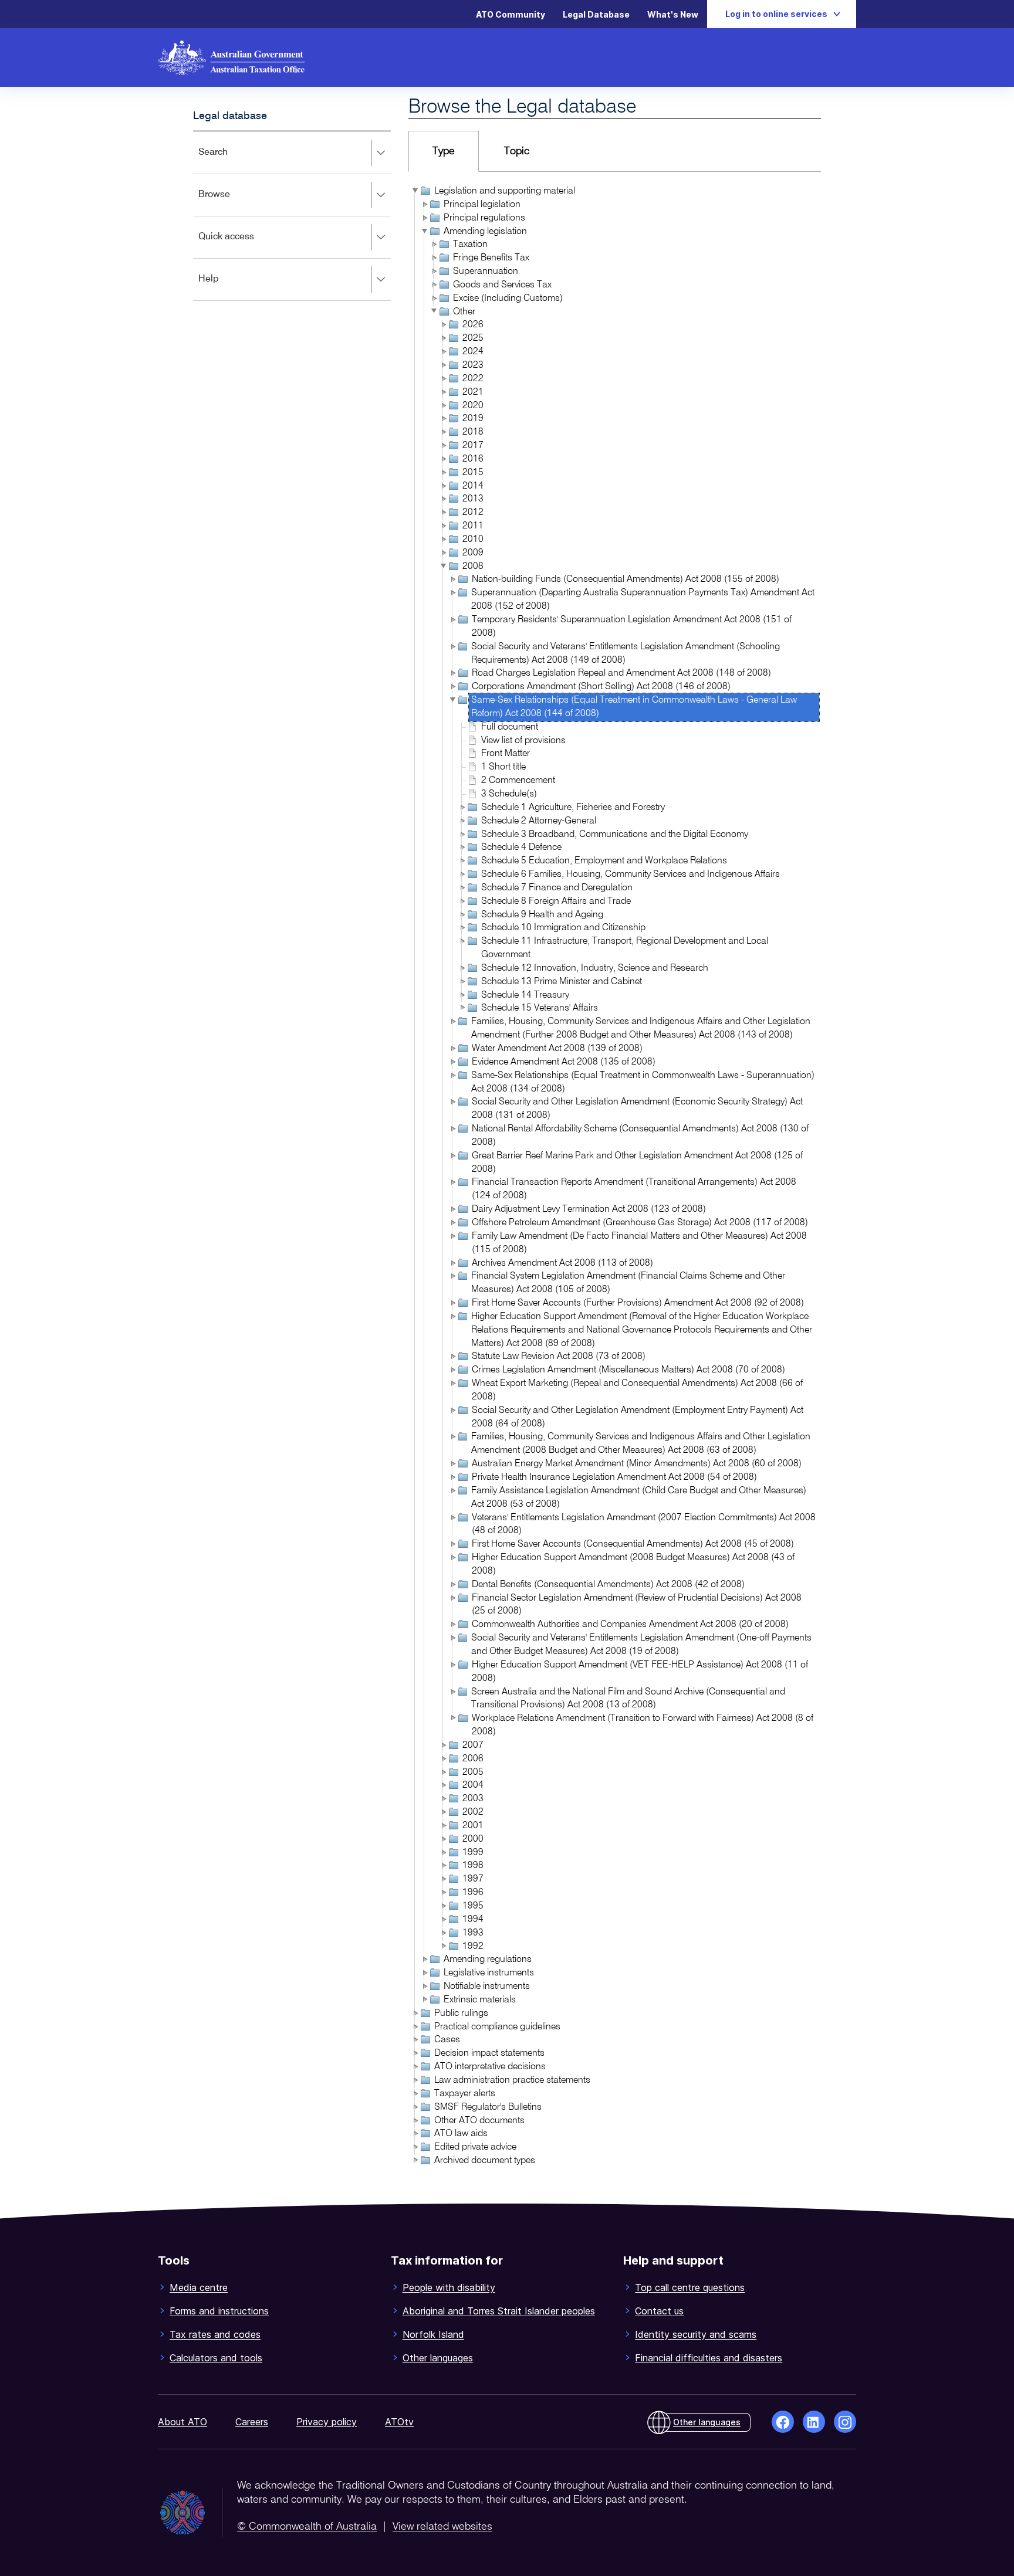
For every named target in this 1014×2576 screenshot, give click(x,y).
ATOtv (399, 2422)
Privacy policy (327, 2422)
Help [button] (226, 287)
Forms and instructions (219, 2311)
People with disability (449, 2287)
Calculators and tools (216, 2358)
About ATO (182, 2422)
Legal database (230, 116)
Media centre (199, 2287)
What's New (673, 14)
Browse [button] (231, 203)
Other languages (438, 2358)
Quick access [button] (243, 245)
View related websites (442, 2527)
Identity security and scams (696, 2334)
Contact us (659, 2311)
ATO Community (511, 14)
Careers (252, 2422)
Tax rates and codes (215, 2334)
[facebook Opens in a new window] (783, 2422)
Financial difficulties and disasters (709, 2358)
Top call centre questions (690, 2287)
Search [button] (230, 160)
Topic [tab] (517, 151)
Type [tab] (444, 151)
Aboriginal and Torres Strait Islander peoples (499, 2311)
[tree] (615, 1177)
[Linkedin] (814, 2422)
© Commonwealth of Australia (307, 2527)
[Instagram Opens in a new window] (845, 2422)
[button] (415, 191)
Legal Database (596, 14)
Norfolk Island (433, 2334)
